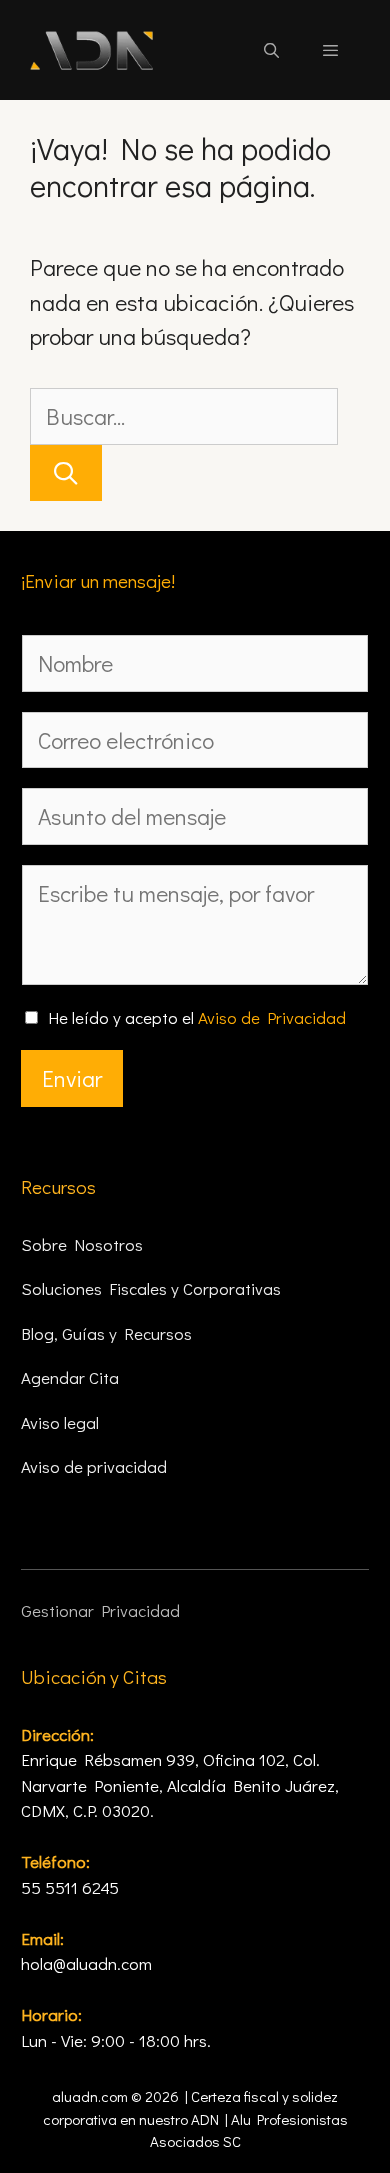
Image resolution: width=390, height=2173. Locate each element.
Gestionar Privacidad (100, 1610)
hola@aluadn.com (86, 1963)
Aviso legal (60, 1422)
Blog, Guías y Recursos (106, 1333)
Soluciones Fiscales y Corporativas (151, 1288)
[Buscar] (66, 473)
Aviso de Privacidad (272, 1017)
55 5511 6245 (70, 1887)
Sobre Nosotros (82, 1244)
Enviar (72, 1078)
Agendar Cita (70, 1377)
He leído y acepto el (197, 1017)
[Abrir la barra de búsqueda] (270, 50)
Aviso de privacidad (94, 1466)
